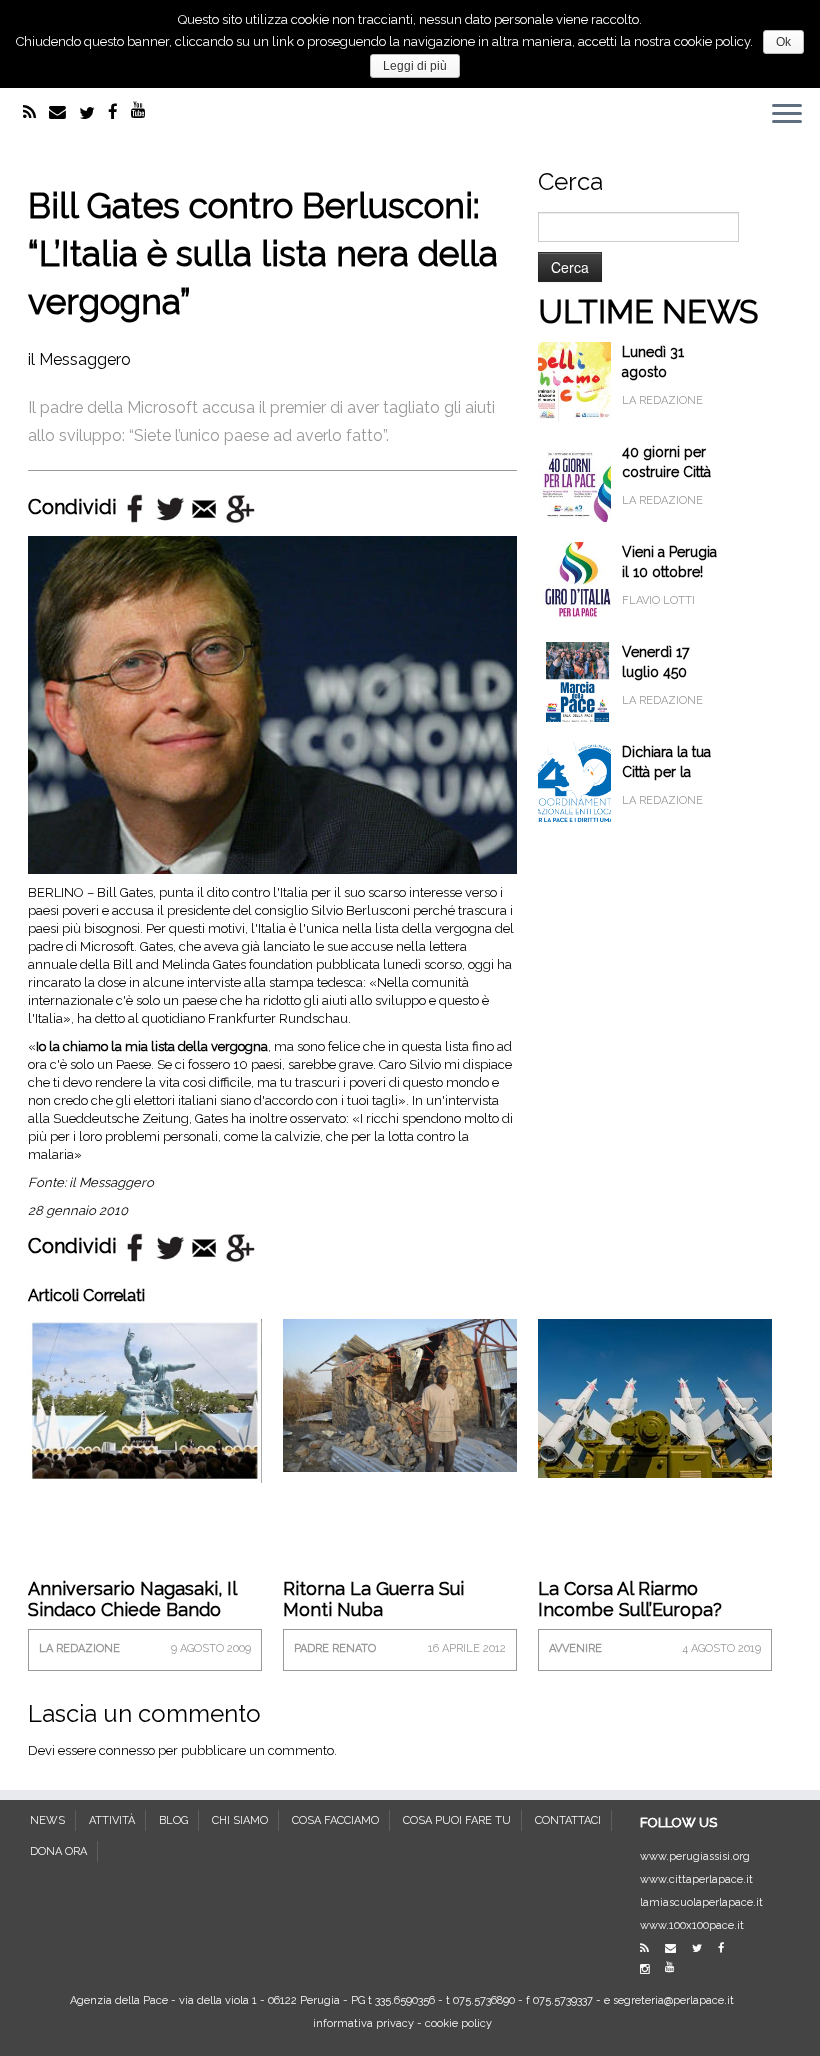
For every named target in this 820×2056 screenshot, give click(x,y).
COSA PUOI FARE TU (457, 1820)
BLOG (173, 1820)
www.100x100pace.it (692, 1925)
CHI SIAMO (240, 1820)
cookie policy (458, 2023)
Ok (783, 42)
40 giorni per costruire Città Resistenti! (666, 472)
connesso (127, 1750)
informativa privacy (363, 2023)
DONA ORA (58, 1851)
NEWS (47, 1820)
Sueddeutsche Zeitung (121, 1118)
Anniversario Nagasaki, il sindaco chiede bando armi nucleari (132, 1609)
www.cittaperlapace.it (696, 1879)
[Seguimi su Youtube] (144, 110)
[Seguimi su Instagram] (651, 1969)
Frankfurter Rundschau (278, 1018)
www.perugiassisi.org (695, 1856)
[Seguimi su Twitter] (93, 113)
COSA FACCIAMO (335, 1820)
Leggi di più (415, 66)
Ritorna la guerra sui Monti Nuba (373, 1599)
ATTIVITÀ (112, 1820)
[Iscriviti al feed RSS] (36, 112)
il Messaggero (79, 359)
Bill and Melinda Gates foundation (213, 964)
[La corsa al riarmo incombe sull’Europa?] (655, 1396)
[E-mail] (64, 112)
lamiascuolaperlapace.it (701, 1902)
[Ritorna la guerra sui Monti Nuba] (400, 1393)
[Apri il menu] (787, 116)
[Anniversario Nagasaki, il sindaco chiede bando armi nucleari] (145, 1399)
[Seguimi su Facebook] (119, 112)
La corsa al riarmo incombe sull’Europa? (630, 1599)
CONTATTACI (568, 1820)
